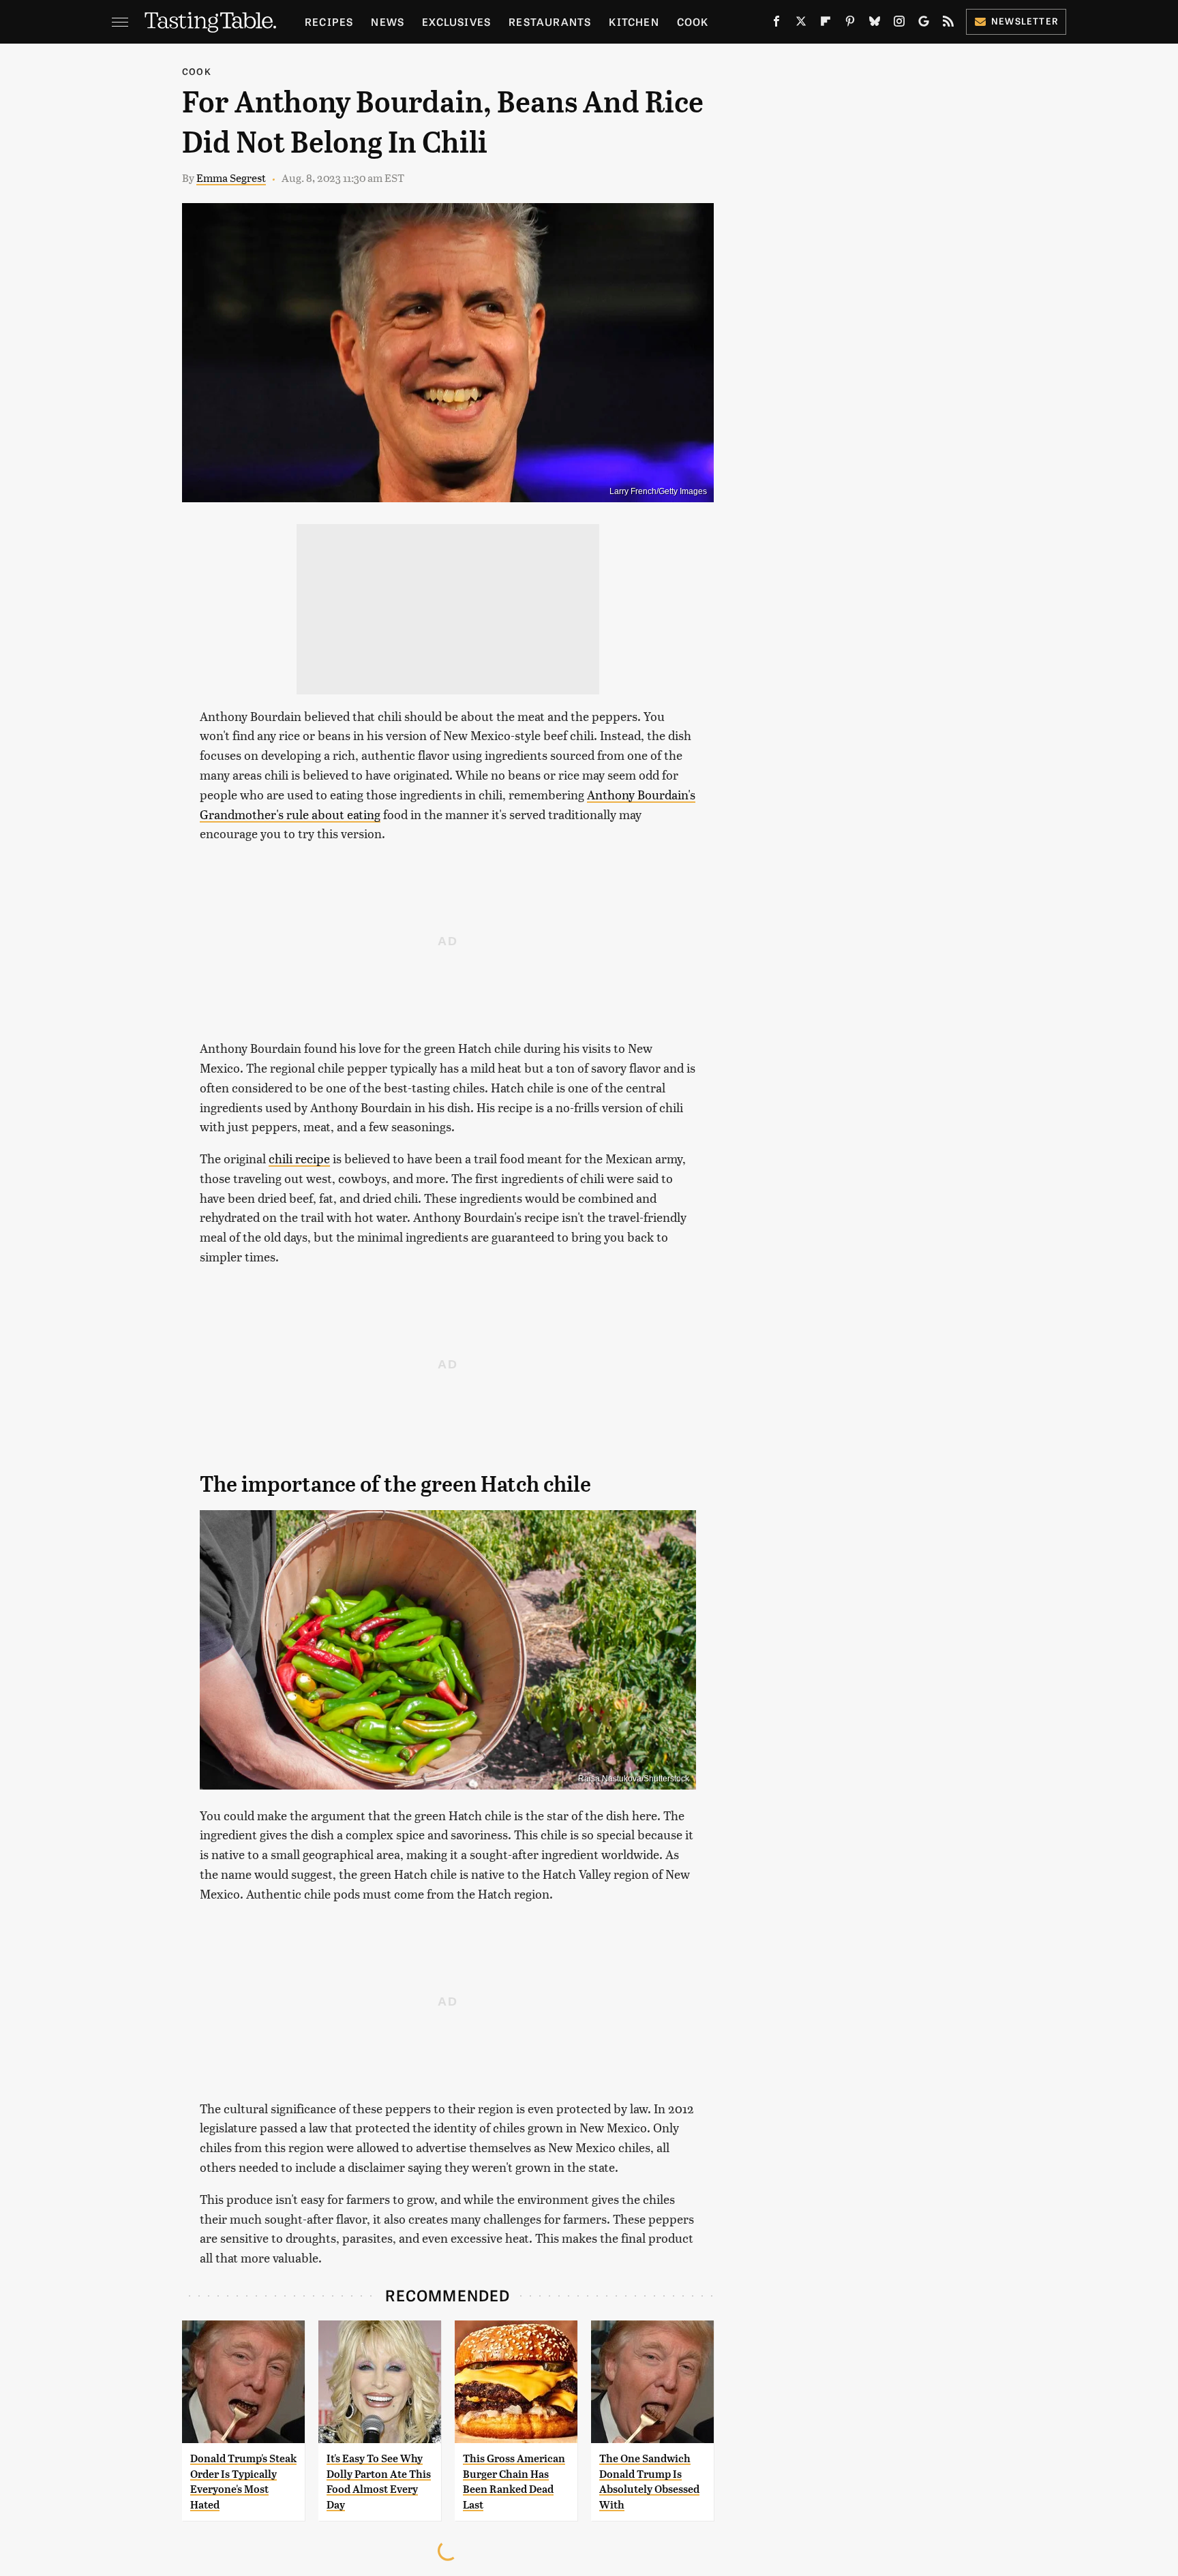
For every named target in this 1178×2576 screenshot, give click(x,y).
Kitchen (634, 21)
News (388, 21)
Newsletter (1025, 21)
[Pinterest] (850, 24)
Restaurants (550, 21)
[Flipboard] (826, 24)
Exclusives (456, 21)
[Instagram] (899, 24)
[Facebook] (776, 24)
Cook (693, 21)
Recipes (329, 21)
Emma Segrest (231, 178)
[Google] (924, 24)
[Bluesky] (875, 24)
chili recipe (299, 1158)
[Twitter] (801, 24)
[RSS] (948, 24)
